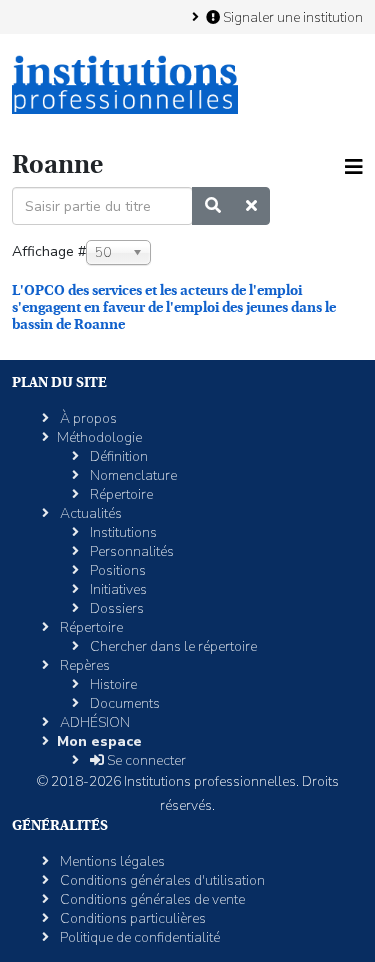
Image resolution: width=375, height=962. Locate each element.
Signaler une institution (291, 17)
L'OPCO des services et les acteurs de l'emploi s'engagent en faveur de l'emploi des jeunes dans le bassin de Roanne (174, 307)
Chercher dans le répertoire (172, 646)
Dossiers (115, 608)
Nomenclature (132, 475)
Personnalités (130, 551)
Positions (116, 570)
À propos (87, 418)
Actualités (89, 513)
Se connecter (145, 760)
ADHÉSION (93, 722)
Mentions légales (111, 861)
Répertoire (120, 494)
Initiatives (117, 589)
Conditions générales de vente (151, 899)
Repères (83, 665)
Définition (117, 456)
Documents (123, 703)
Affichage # (49, 251)
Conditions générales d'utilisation (161, 880)
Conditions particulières (131, 918)
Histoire (112, 684)
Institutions (122, 532)
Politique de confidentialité (138, 937)
